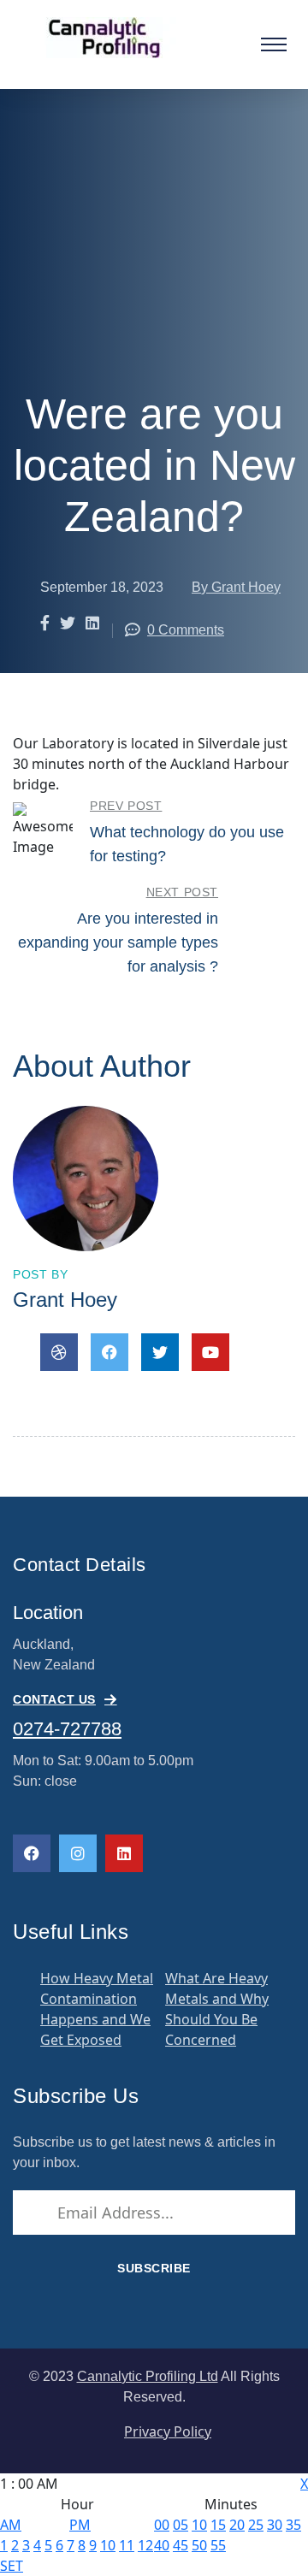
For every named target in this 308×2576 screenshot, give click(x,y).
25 (256, 2525)
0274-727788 (67, 1729)
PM (80, 2525)
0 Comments (186, 630)
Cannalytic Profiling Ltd (148, 2376)
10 (108, 2545)
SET (12, 2566)
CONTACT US (54, 1699)
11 (127, 2545)
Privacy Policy (168, 2431)
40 (162, 2545)
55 (218, 2545)
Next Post (182, 892)
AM (11, 2525)
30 (275, 2525)
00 (162, 2525)
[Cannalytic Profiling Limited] (113, 36)
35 (293, 2525)
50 (199, 2545)
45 (181, 2545)
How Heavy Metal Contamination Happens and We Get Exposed (97, 2009)
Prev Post (126, 806)
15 (218, 2525)
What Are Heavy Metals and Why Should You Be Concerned (217, 2009)
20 (237, 2525)
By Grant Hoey (236, 587)
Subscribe (154, 2268)
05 (181, 2525)
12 (145, 2545)
